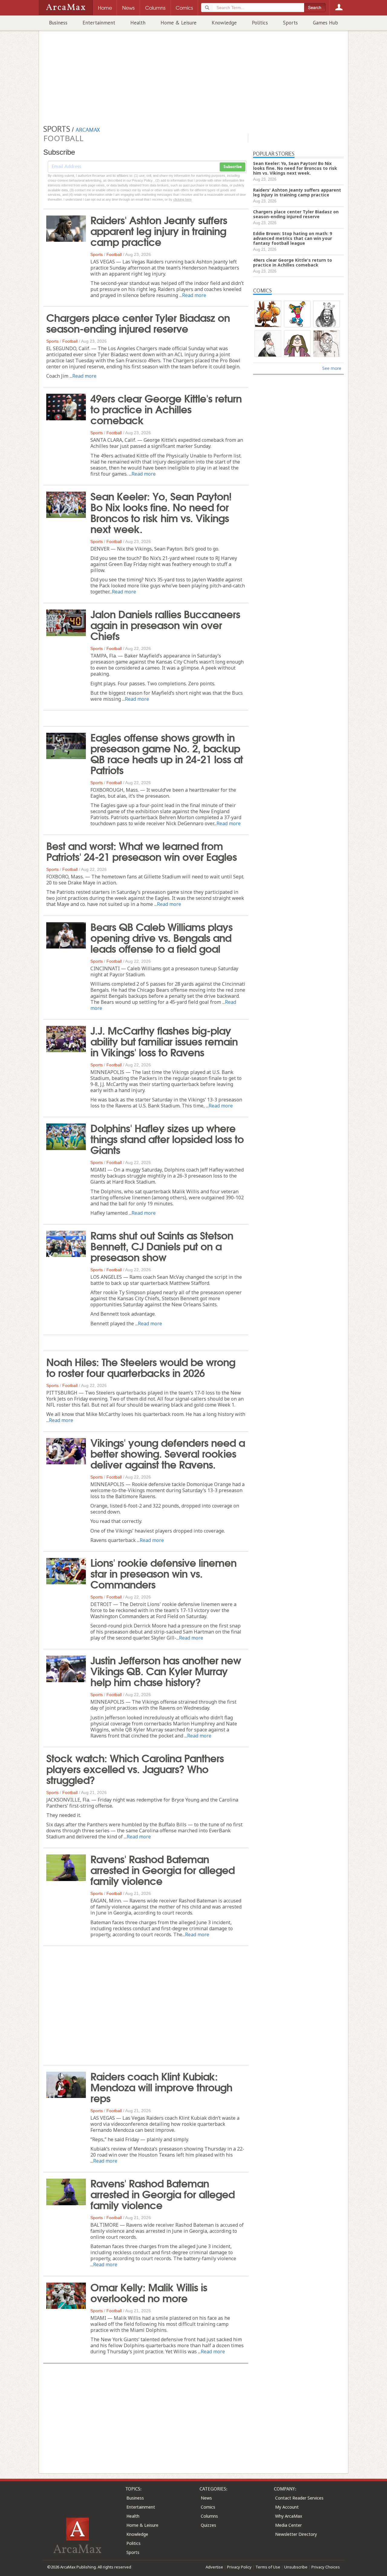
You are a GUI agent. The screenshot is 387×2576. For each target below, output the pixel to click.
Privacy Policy (239, 2567)
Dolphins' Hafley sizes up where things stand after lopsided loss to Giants (167, 1138)
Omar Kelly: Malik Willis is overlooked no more (149, 2292)
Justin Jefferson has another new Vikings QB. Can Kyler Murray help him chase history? (166, 1670)
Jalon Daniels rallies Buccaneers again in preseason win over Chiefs (165, 624)
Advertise (214, 2567)
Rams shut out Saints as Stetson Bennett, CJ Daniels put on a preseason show (162, 1246)
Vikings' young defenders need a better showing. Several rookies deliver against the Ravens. (168, 1453)
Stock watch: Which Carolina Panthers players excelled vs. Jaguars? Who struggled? (135, 1768)
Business (58, 23)
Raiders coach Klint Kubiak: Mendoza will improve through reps (161, 2086)
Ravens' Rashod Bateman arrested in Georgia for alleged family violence (163, 1869)
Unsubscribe (296, 2567)
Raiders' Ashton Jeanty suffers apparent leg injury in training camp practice (159, 230)
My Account (287, 2507)
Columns (209, 2516)
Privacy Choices (326, 2567)
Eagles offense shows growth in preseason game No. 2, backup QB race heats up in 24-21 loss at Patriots (167, 753)
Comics (208, 2507)
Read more (194, 295)
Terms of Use (268, 2567)
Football (114, 254)
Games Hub (325, 23)
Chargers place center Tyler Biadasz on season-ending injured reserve (138, 322)
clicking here (182, 199)
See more (332, 368)
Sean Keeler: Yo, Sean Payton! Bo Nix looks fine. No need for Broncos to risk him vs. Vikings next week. (161, 512)
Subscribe (233, 167)
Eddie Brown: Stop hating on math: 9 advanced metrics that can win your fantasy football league (293, 238)
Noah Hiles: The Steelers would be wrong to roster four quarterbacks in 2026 (141, 1367)
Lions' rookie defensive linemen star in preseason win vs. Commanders (163, 1573)
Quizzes (208, 2525)
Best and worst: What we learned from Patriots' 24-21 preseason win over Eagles (141, 851)
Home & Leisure (179, 23)
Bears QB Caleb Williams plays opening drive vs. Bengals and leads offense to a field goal (161, 937)
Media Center (288, 2525)
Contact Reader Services (299, 2498)
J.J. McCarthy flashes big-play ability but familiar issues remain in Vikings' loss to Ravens (164, 1041)
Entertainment (99, 23)
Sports (290, 23)
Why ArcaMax (289, 2516)
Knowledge (224, 23)
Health (138, 23)
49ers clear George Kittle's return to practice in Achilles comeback (166, 409)
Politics (260, 23)
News (206, 2498)
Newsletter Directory (296, 2534)
